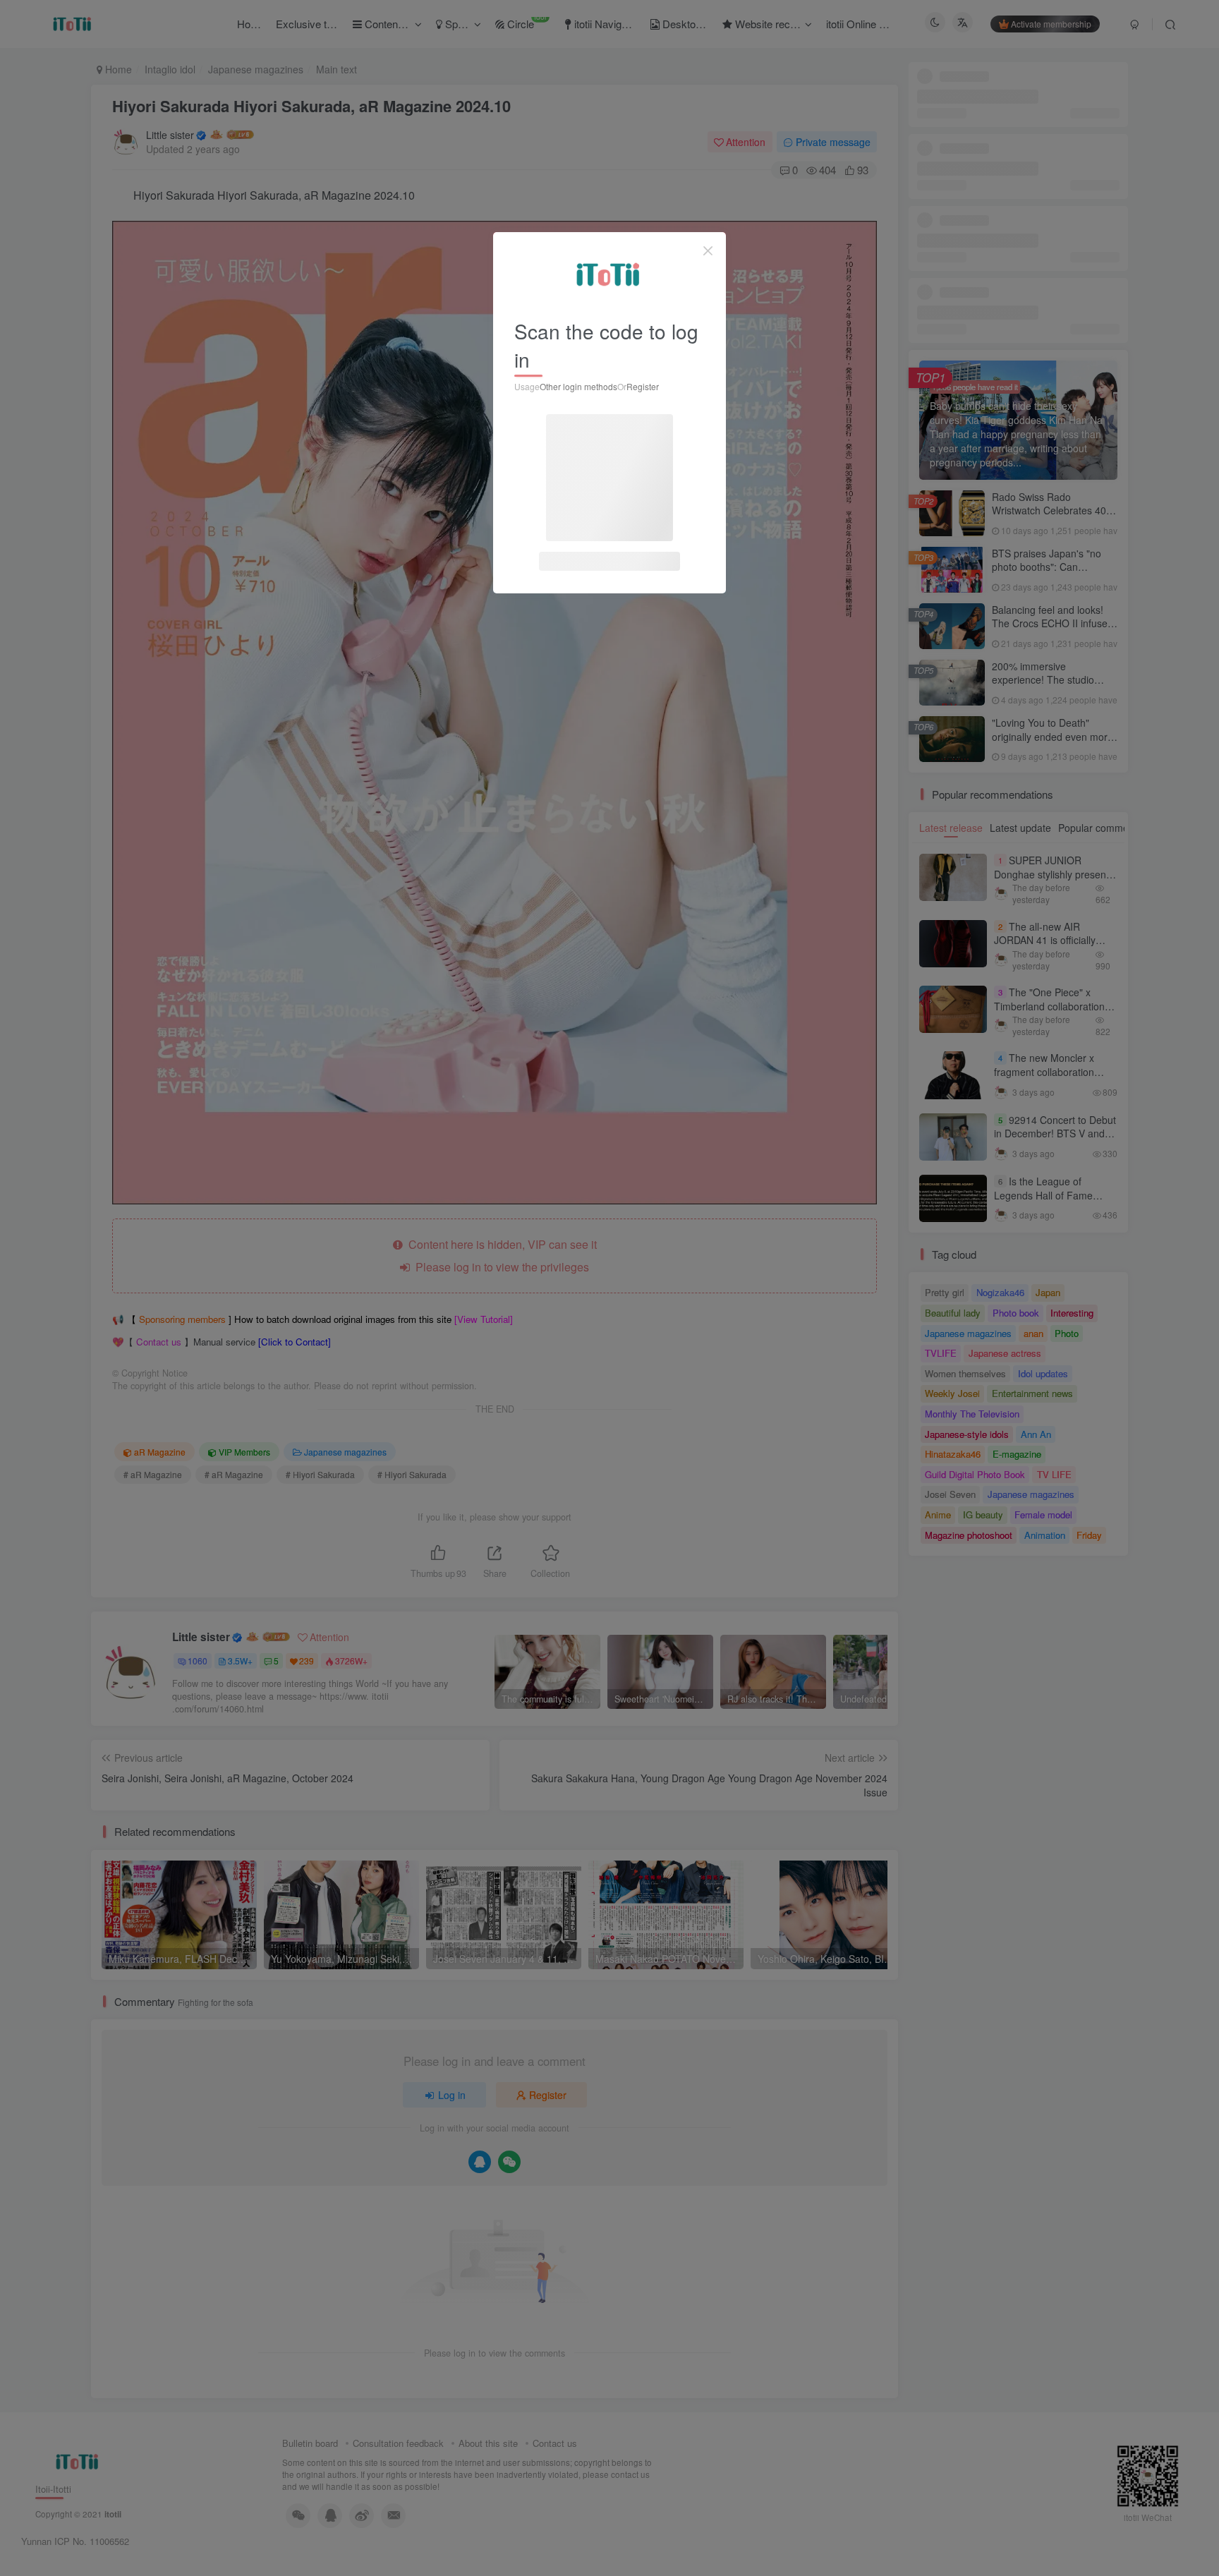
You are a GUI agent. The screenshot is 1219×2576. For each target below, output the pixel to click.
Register (643, 386)
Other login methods (578, 386)
